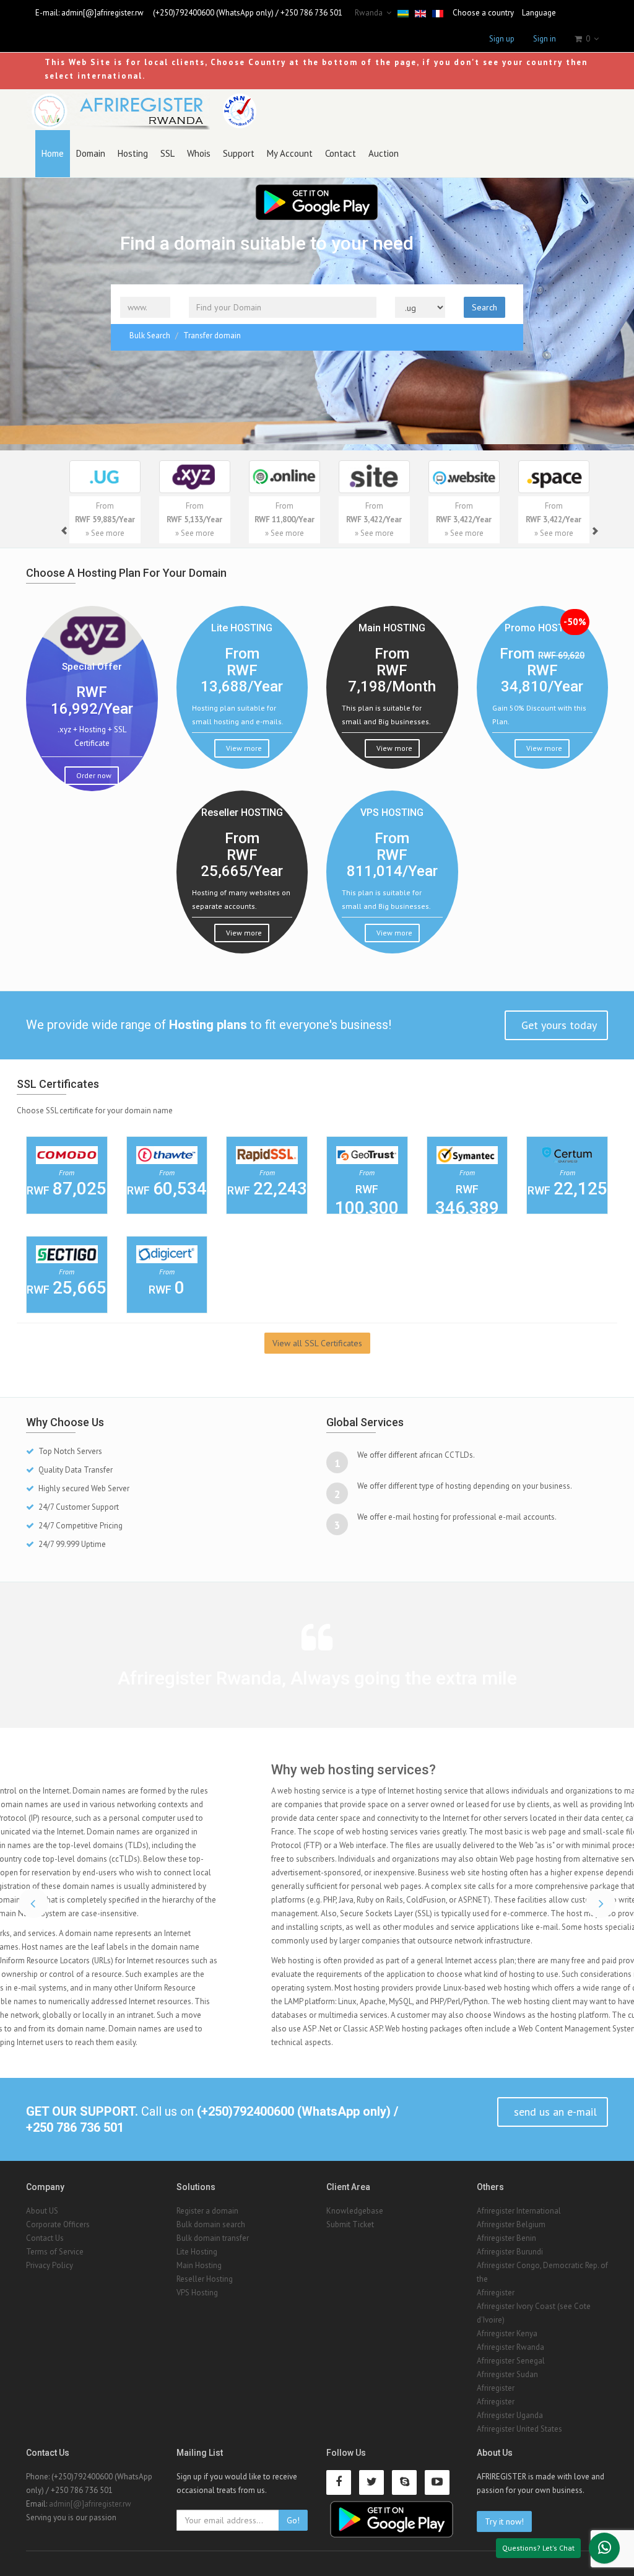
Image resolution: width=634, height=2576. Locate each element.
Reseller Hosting (205, 2279)
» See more (105, 533)
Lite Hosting (197, 2252)
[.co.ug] (105, 477)
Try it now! (504, 2521)
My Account (290, 153)
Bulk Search (150, 335)
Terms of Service (55, 2252)
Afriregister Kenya (507, 2333)
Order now (93, 775)
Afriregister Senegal (511, 2361)
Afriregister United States (519, 2429)
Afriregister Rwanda (510, 2347)
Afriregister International (519, 2211)
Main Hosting (199, 2265)
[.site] (374, 477)
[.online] (284, 477)
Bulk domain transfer (213, 2238)
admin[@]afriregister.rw (102, 13)
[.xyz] (195, 477)
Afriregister (496, 2293)
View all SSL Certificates (317, 1343)
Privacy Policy (50, 2265)
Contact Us (45, 2238)
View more (243, 748)
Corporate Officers (58, 2224)
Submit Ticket (350, 2224)
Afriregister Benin (506, 2238)
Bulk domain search (211, 2224)
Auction (384, 153)
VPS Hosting (197, 2293)
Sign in (545, 39)
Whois (199, 153)
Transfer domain (212, 335)
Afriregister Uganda (510, 2415)
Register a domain (207, 2211)
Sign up (502, 39)
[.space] (554, 477)
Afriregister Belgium (511, 2224)
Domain (91, 153)
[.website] (464, 477)
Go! (293, 2520)
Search (484, 307)
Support (239, 153)
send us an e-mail (554, 2112)
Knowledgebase (355, 2211)
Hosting (133, 153)
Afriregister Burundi (510, 2252)
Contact (341, 153)
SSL (167, 153)
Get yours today (558, 1025)
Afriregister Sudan (507, 2374)
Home (53, 153)
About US (42, 2211)
